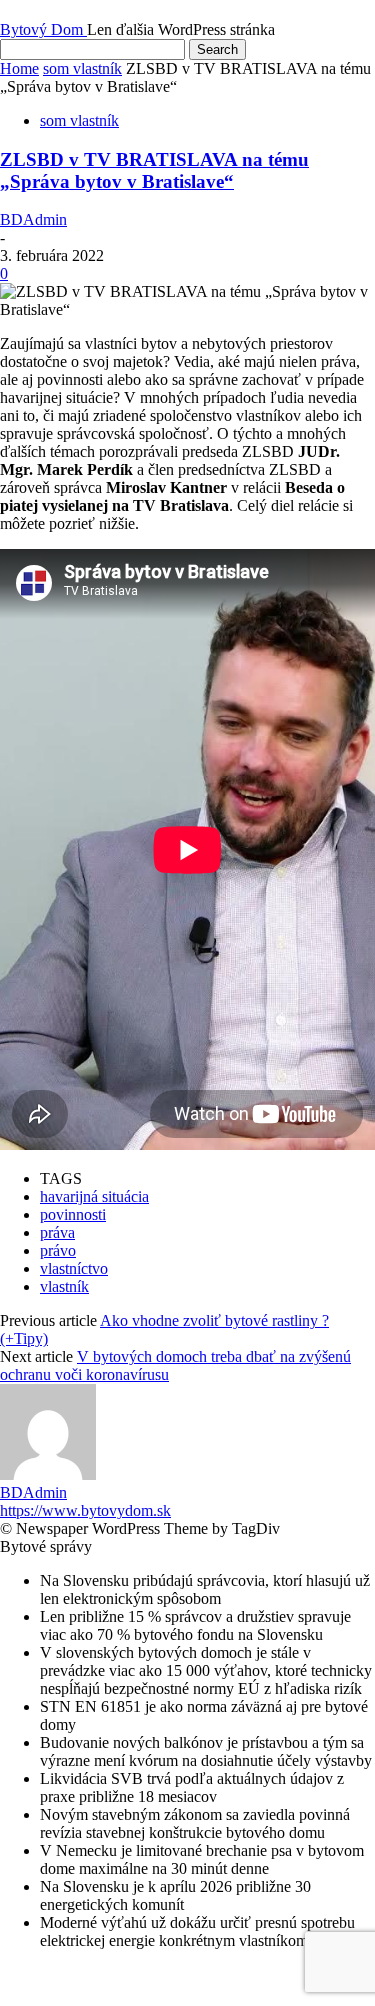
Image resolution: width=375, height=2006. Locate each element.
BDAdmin (33, 219)
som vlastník (82, 68)
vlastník (64, 1286)
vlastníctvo (74, 1268)
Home (19, 68)
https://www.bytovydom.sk (85, 1510)
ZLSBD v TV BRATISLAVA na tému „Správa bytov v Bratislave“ (154, 170)
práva (57, 1232)
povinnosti (73, 1214)
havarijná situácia (94, 1196)
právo (58, 1250)
